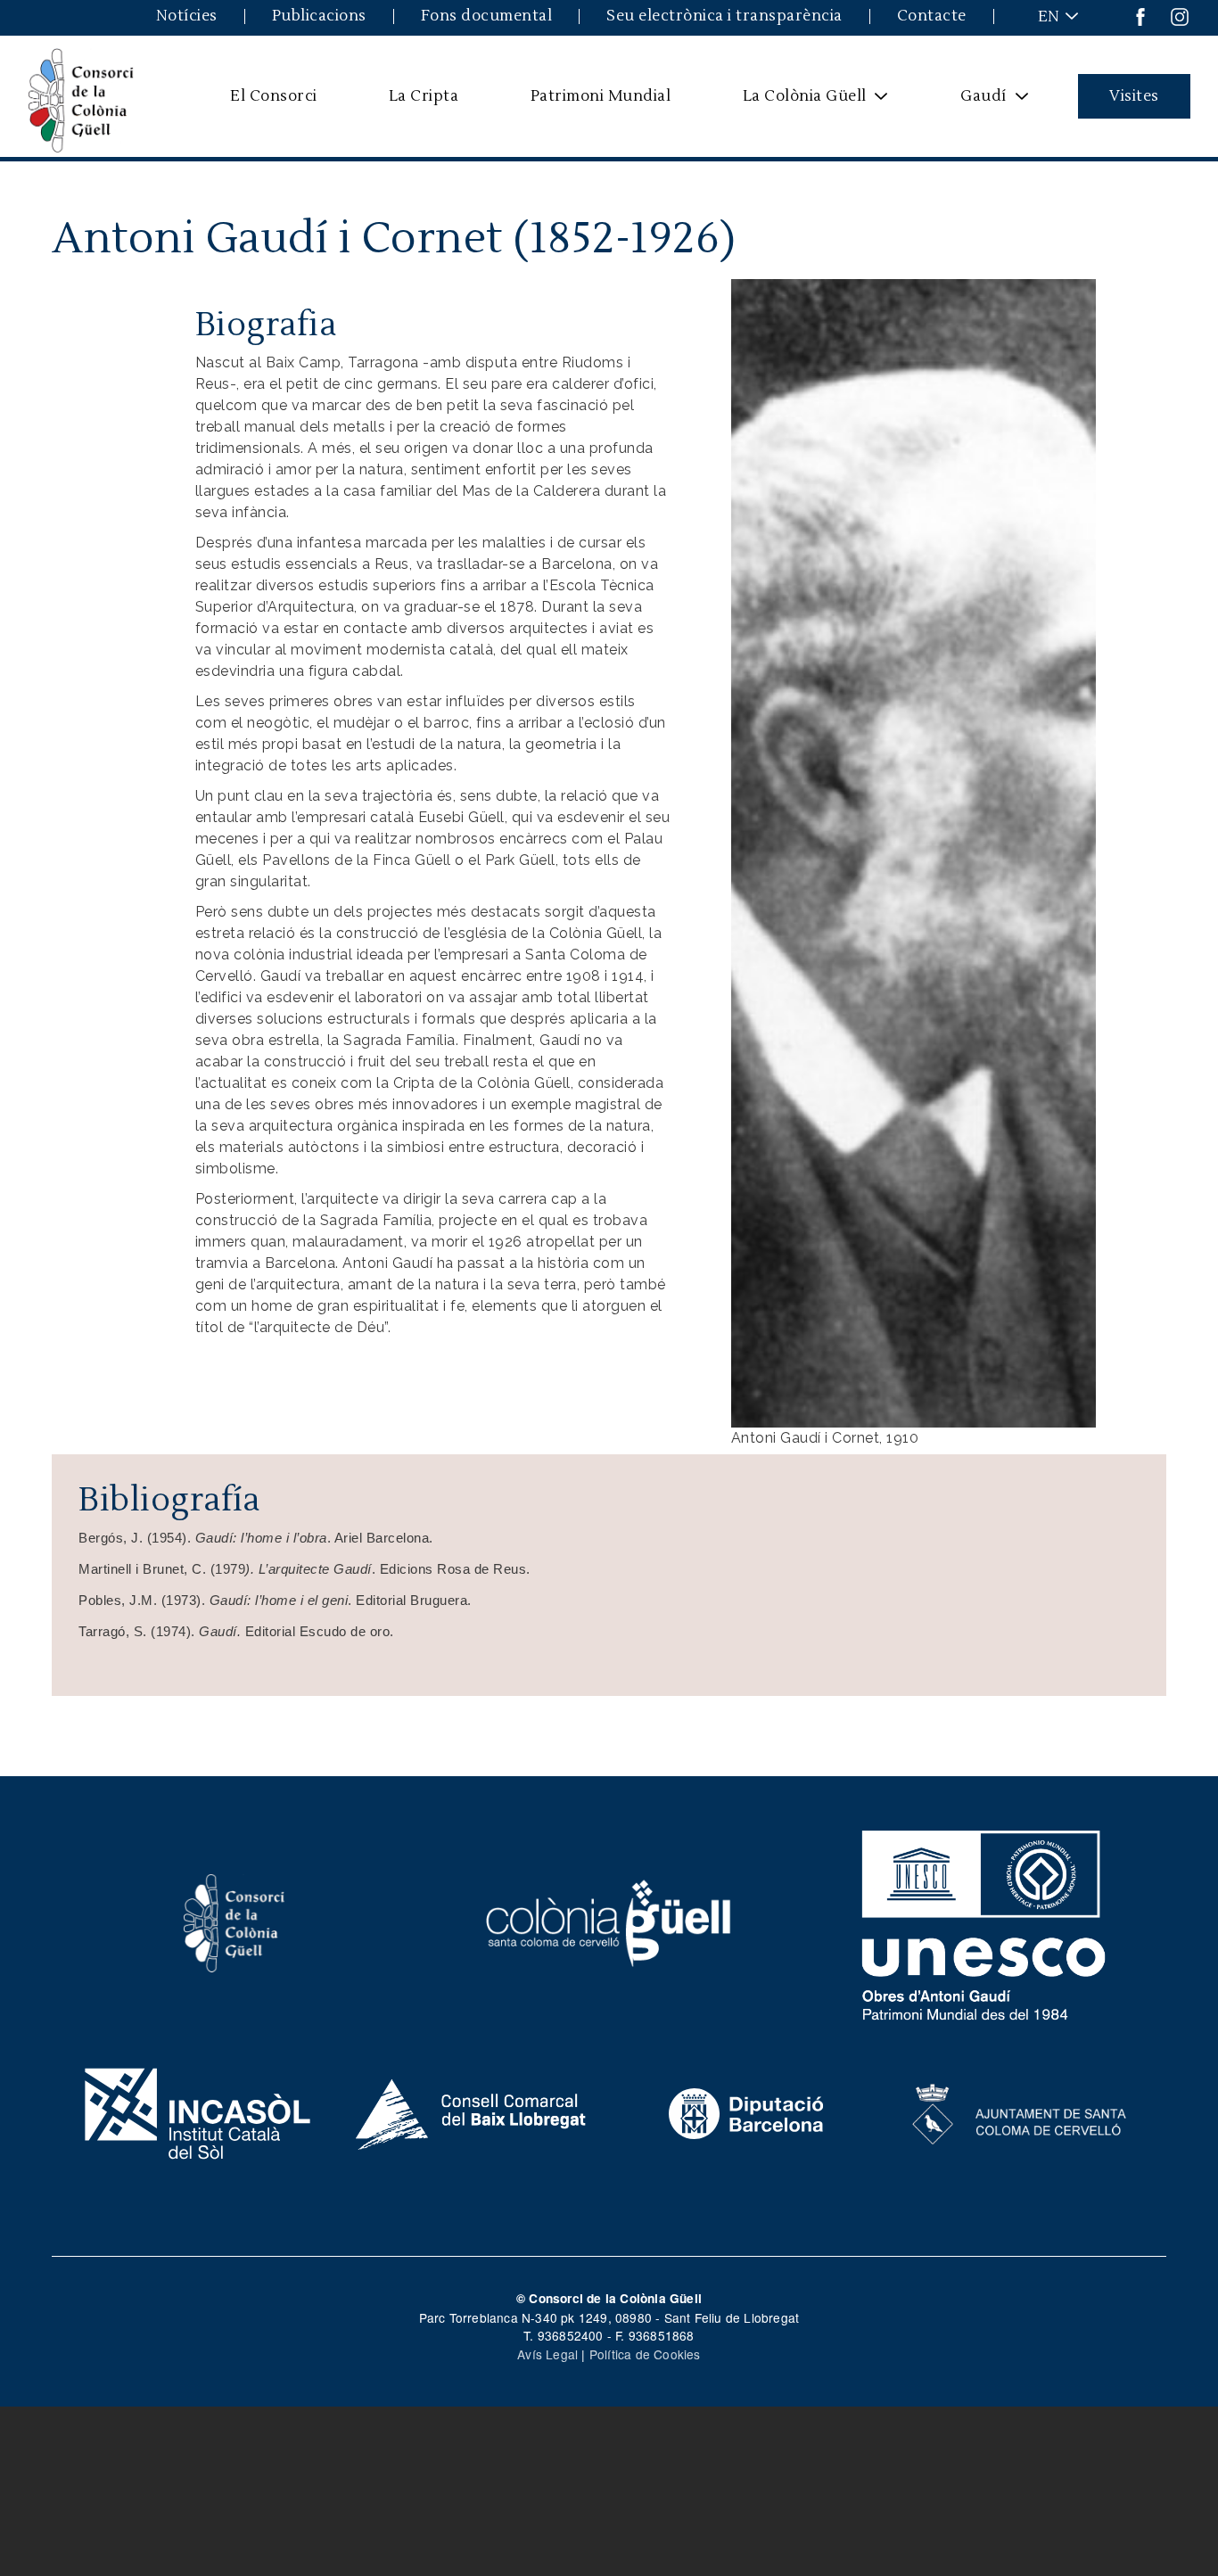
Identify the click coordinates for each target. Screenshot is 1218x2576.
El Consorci (274, 96)
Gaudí (972, 103)
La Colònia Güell (793, 103)
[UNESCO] (984, 1922)
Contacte (932, 16)
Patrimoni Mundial (601, 96)
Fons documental (487, 16)
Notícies (187, 16)
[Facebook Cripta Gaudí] (1140, 16)
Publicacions (319, 16)
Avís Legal (547, 2354)
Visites (1134, 96)
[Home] (81, 96)
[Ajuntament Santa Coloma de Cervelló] (1020, 2111)
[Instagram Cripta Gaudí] (1180, 16)
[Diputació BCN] (746, 2111)
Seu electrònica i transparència (724, 16)
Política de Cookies (645, 2354)
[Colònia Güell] (609, 1922)
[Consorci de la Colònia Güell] (235, 1922)
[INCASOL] (198, 2111)
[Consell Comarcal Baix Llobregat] (472, 2111)
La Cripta (424, 96)
